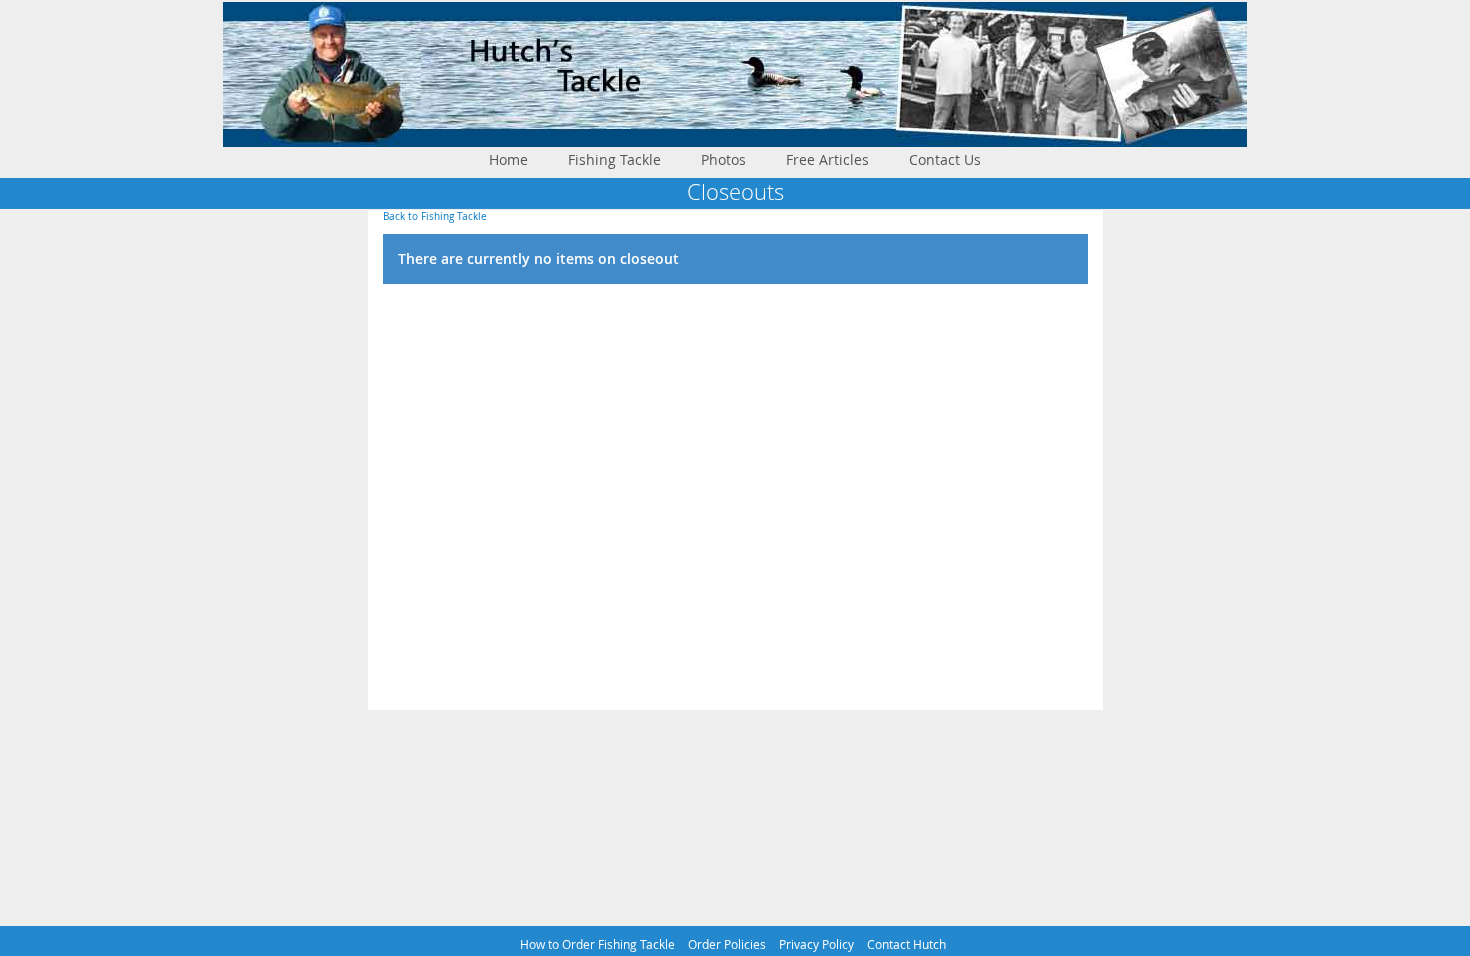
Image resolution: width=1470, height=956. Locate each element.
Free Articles (827, 159)
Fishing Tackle (614, 159)
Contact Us (945, 159)
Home (508, 159)
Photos (723, 159)
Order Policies (727, 944)
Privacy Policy (816, 944)
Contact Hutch (906, 944)
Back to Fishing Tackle (435, 216)
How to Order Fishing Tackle (597, 944)
